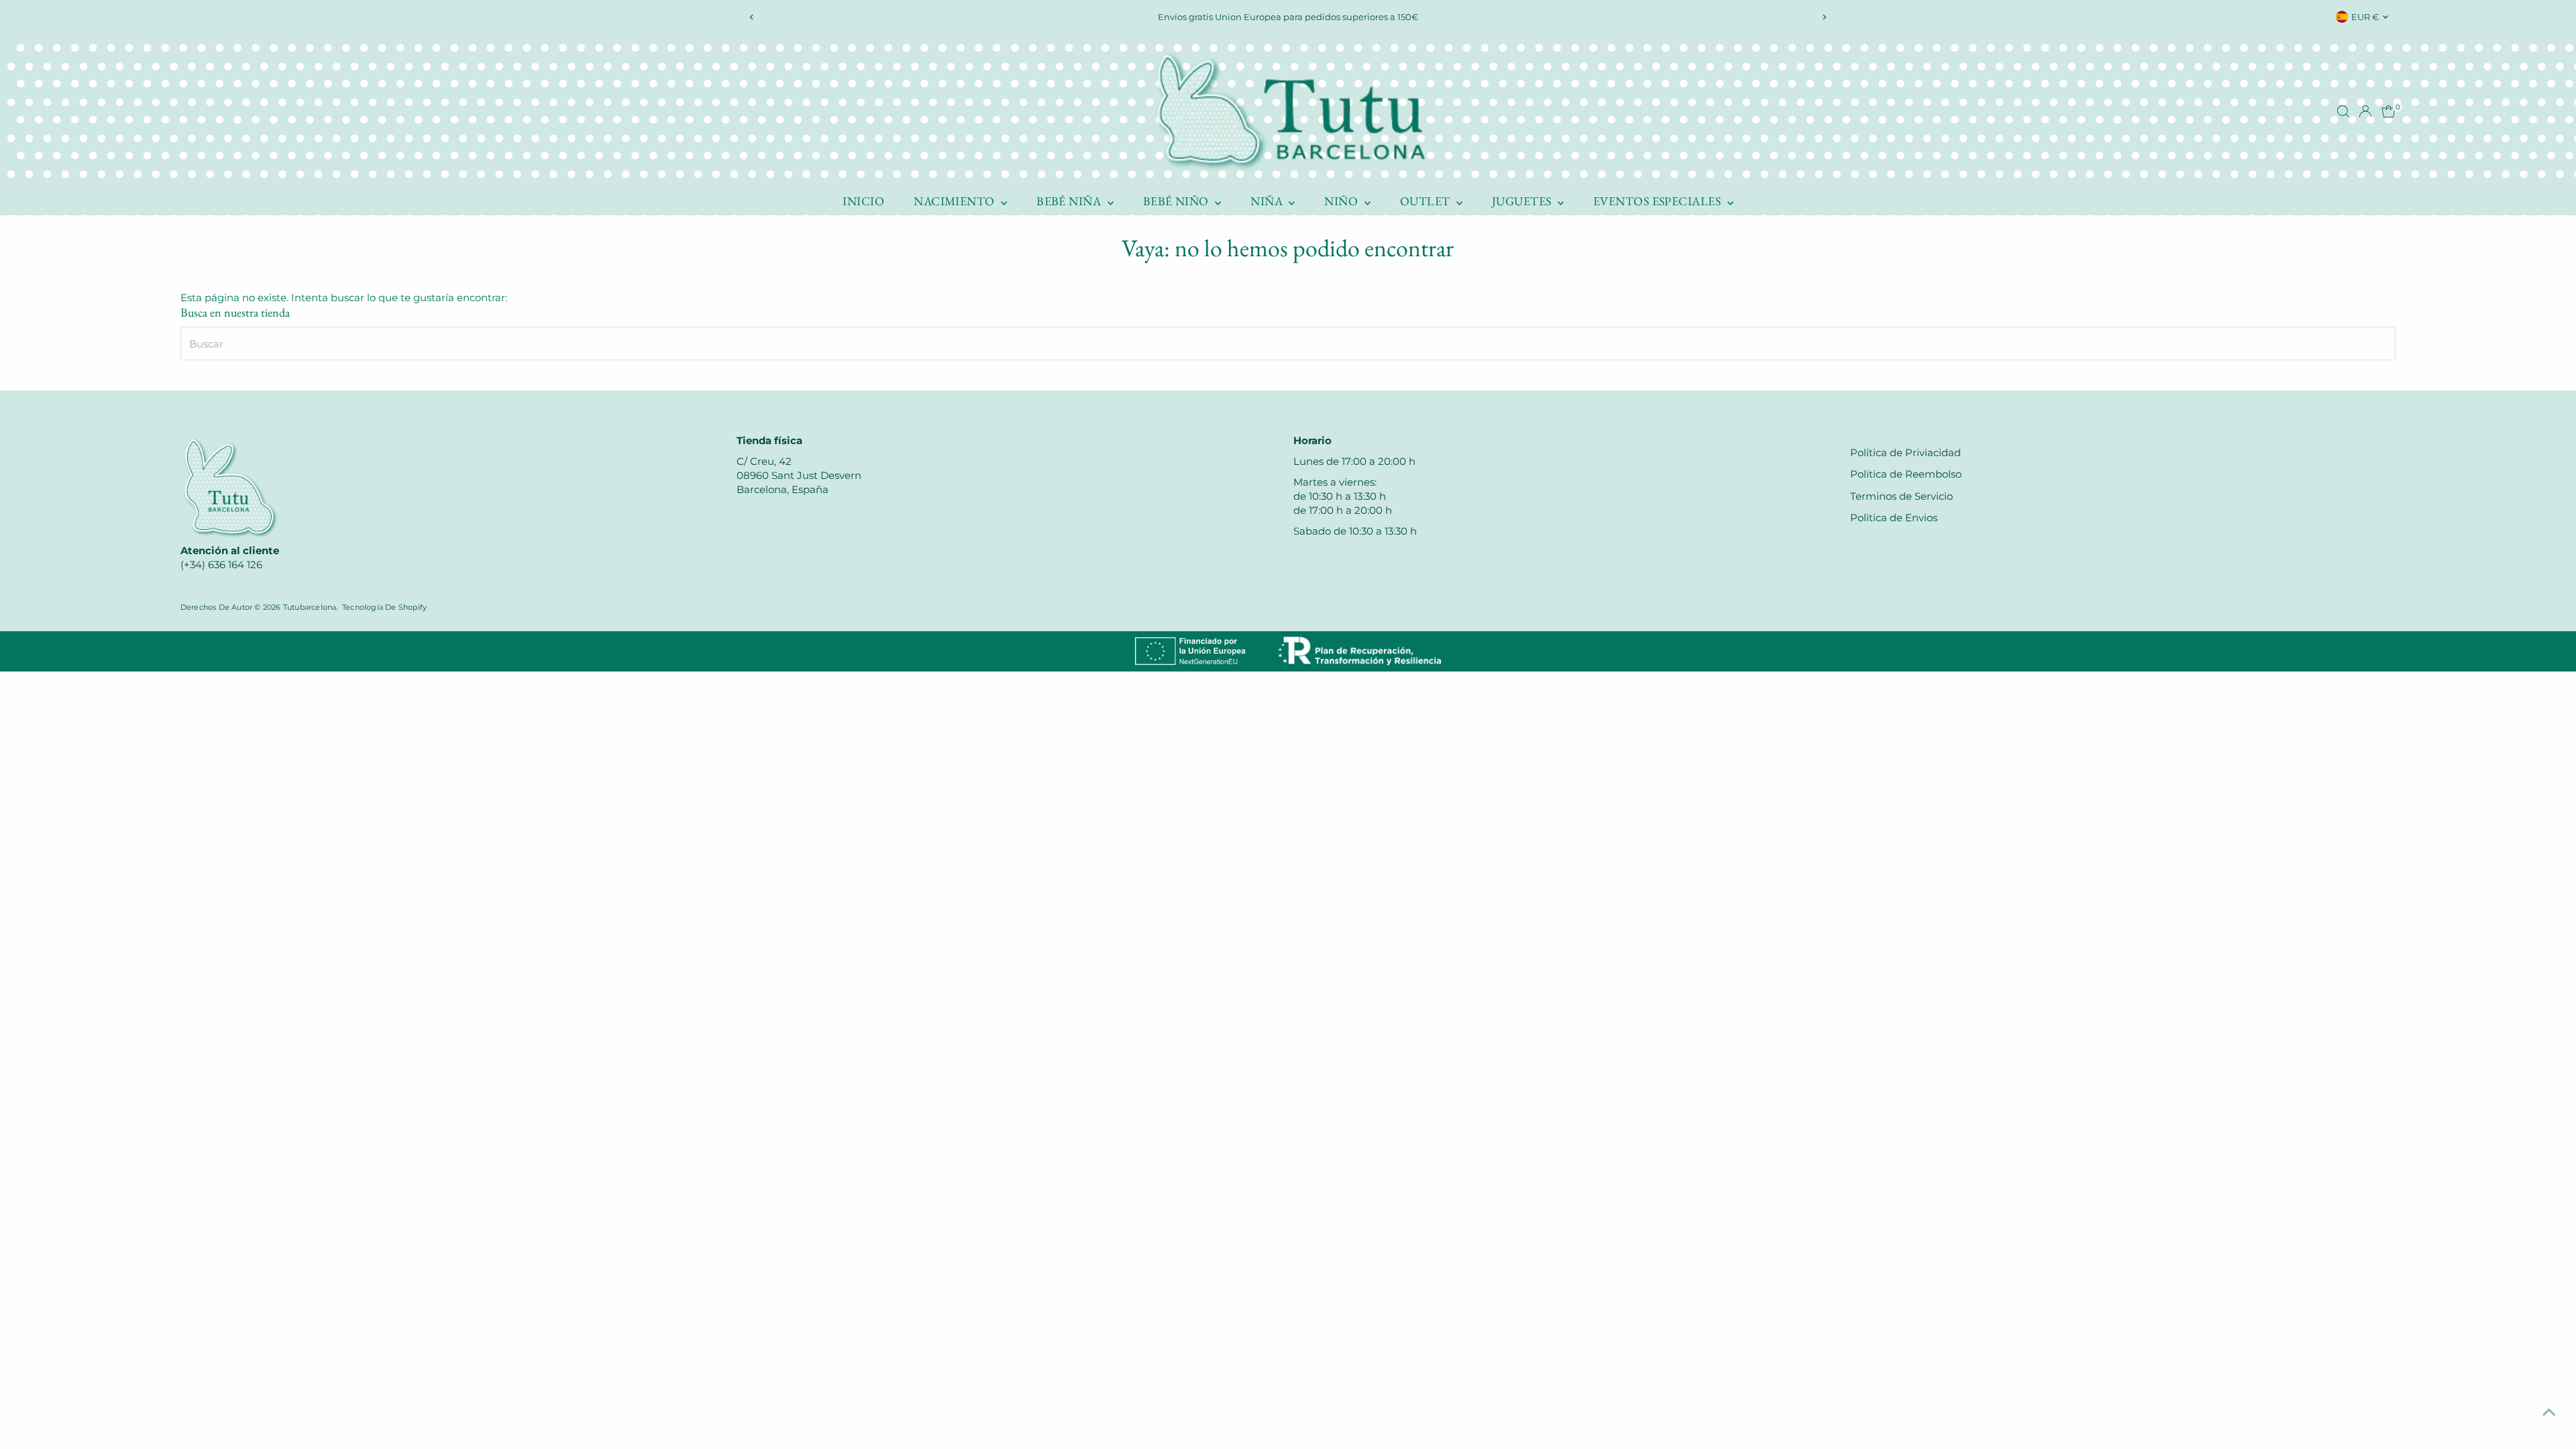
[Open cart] (2389, 111)
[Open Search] (2343, 111)
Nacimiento (956, 201)
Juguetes (1523, 201)
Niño (1342, 201)
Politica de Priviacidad (1906, 452)
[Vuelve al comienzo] (2549, 1412)
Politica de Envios (1894, 518)
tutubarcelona (310, 607)
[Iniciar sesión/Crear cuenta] (2365, 111)
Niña (1268, 201)
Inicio (863, 201)
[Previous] (752, 17)
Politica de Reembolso (1906, 474)
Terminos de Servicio (1901, 496)
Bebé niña (1070, 201)
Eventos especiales (1659, 201)
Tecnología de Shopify (384, 607)
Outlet (1427, 201)
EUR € (2365, 17)
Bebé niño (1178, 201)
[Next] (1824, 17)
